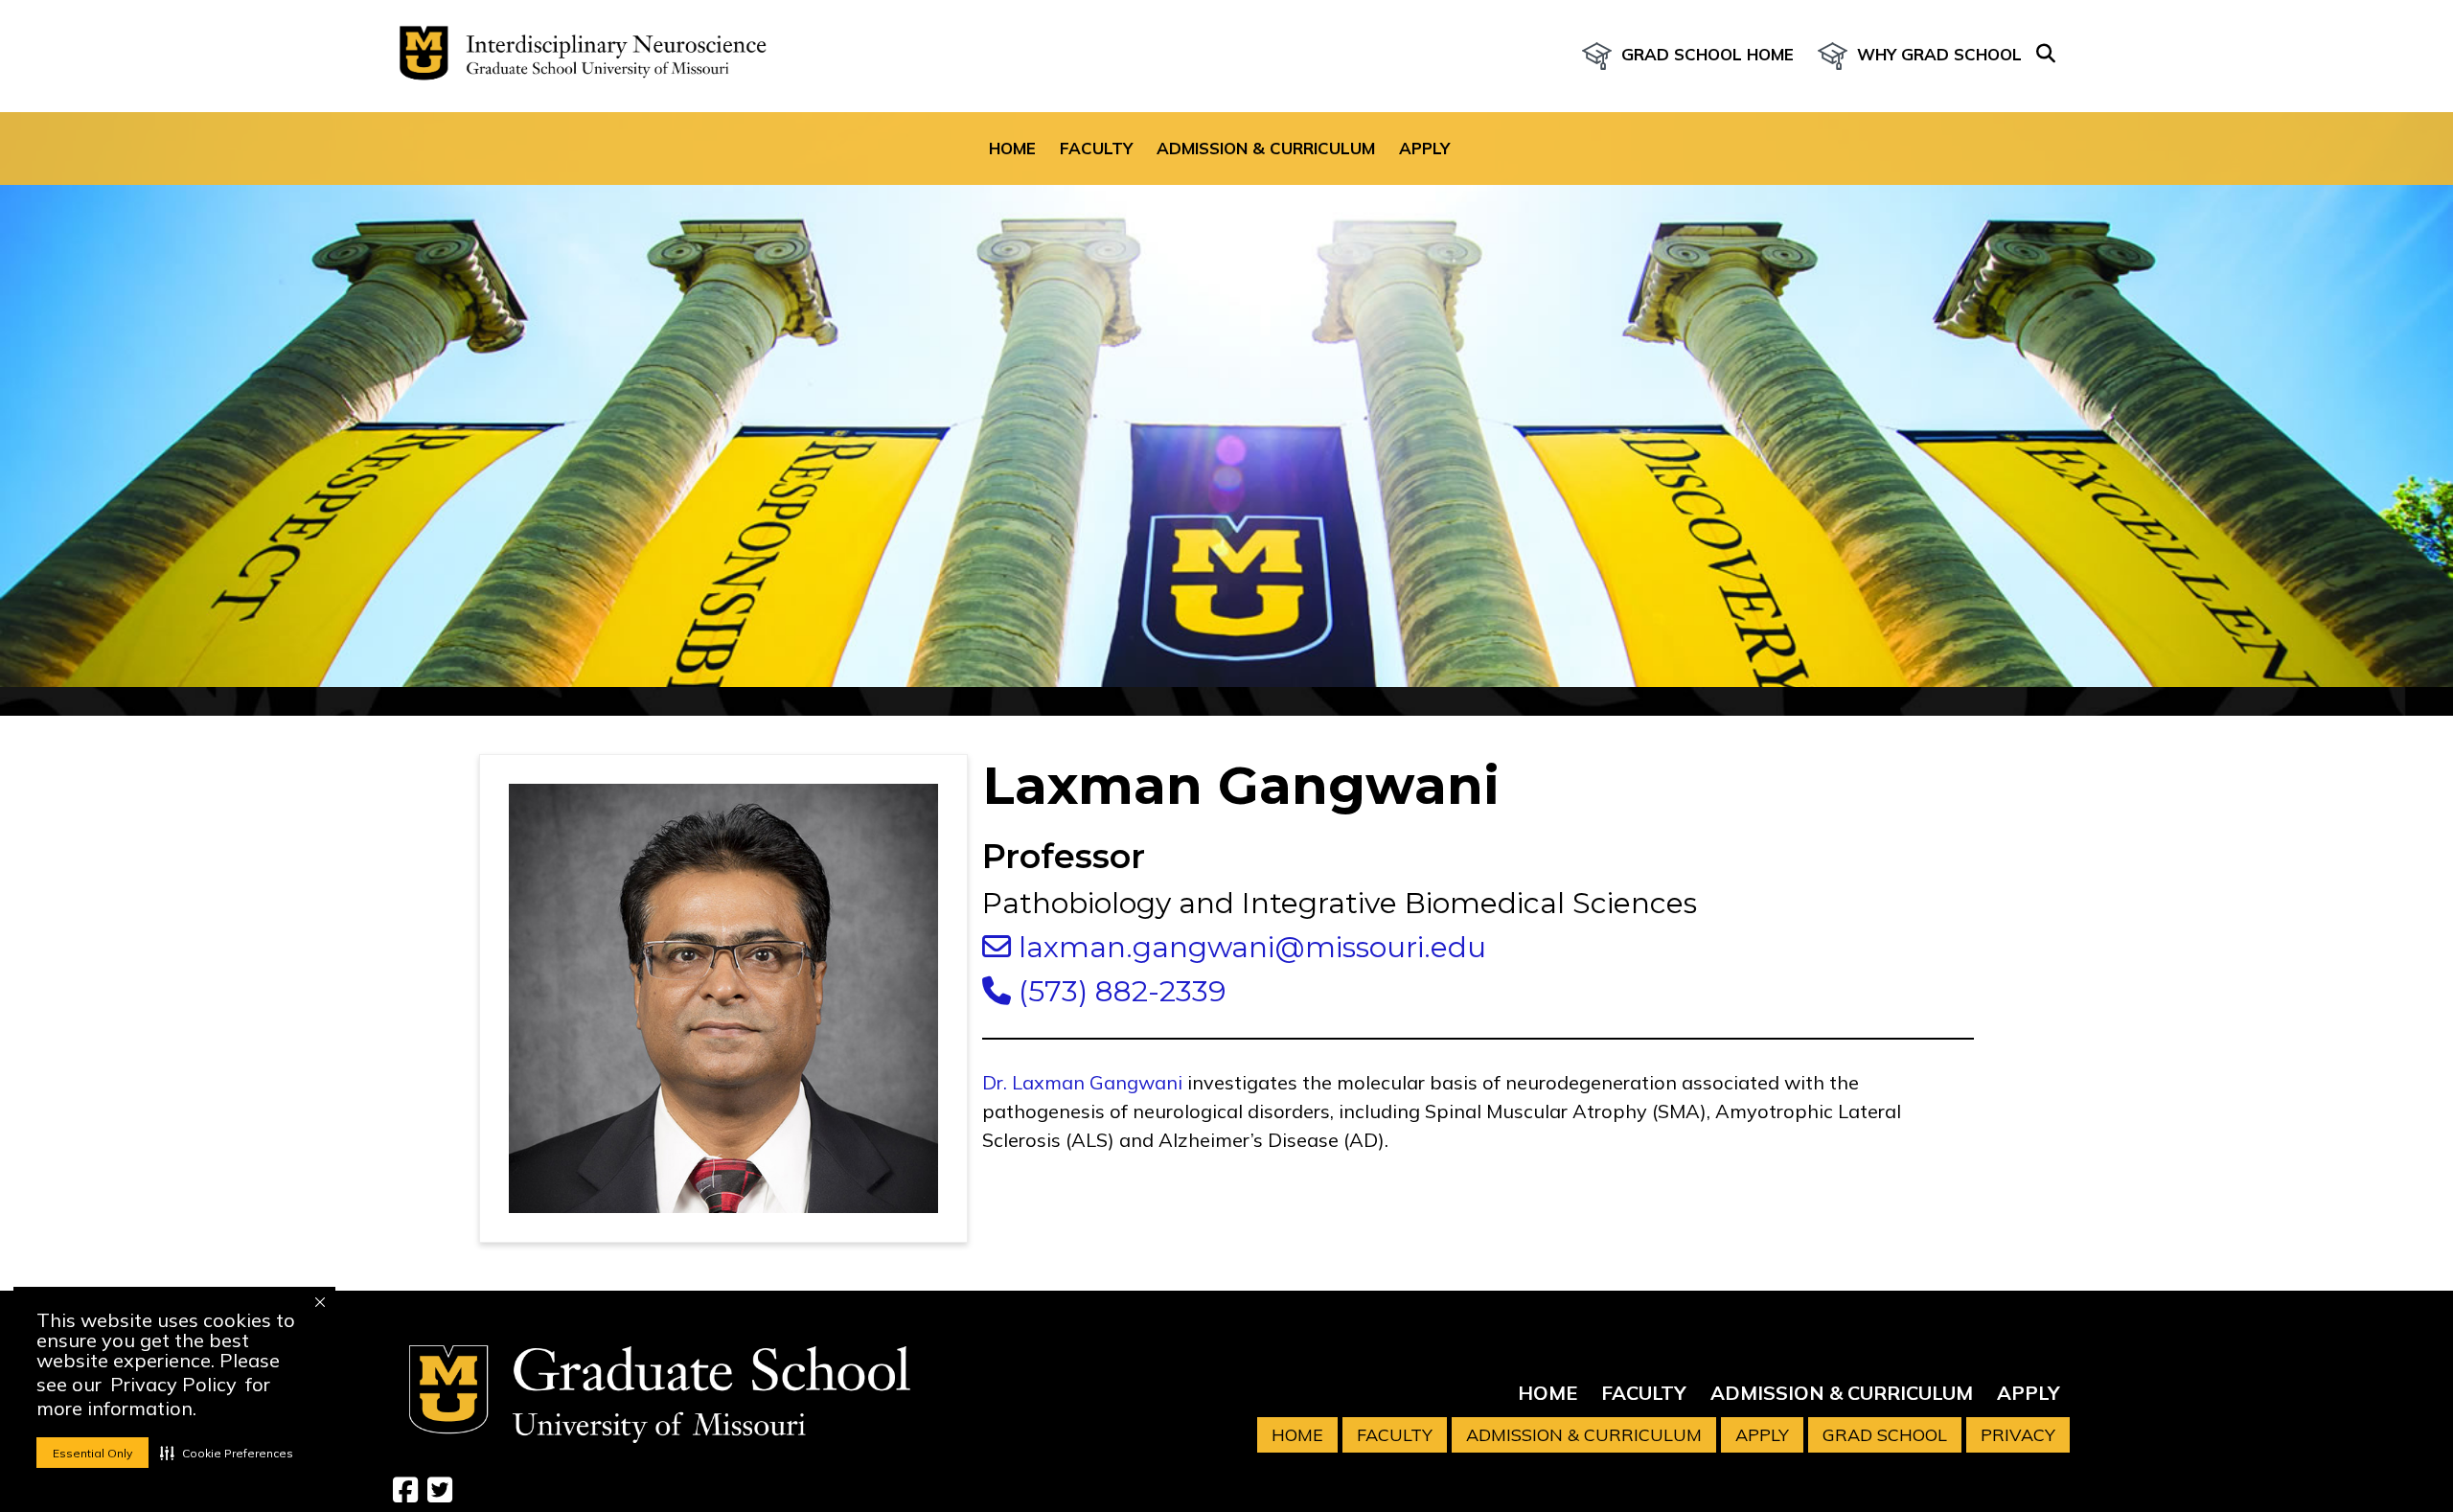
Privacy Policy (173, 1384)
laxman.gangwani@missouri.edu (1249, 947)
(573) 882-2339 (1119, 991)
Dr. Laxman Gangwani (1082, 1082)
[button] (227, 1453)
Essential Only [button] (92, 1453)
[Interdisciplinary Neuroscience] (575, 56)
